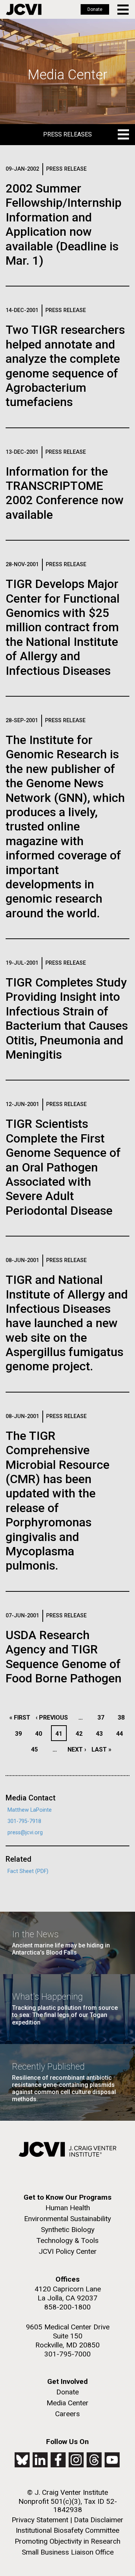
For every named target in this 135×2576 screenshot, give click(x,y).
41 (61, 1734)
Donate (95, 9)
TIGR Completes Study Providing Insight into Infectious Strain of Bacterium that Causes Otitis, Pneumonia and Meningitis (67, 1018)
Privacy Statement (40, 2520)
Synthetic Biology (68, 2230)
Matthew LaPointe (30, 1810)
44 (122, 1734)
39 (20, 1734)
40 (41, 1734)
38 (123, 1718)
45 (37, 1749)
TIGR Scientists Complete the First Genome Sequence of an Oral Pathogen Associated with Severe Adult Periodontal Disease (63, 1167)
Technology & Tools (67, 2240)
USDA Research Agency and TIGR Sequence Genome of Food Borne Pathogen (64, 1657)
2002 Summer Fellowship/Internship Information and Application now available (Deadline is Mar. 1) (64, 224)
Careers (67, 2414)
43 (101, 1734)
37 (103, 1718)
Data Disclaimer (99, 2520)
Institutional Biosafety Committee (67, 2530)
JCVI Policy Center (68, 2251)
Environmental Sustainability (67, 2219)
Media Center (67, 2403)
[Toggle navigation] (124, 10)
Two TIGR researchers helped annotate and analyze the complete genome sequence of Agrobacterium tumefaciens (65, 366)
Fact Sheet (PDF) (28, 1871)
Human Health (68, 2208)
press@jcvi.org (25, 1833)
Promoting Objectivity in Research (67, 2541)
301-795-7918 (24, 1821)
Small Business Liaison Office (68, 2552)
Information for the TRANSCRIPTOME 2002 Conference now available (65, 493)
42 (81, 1734)
